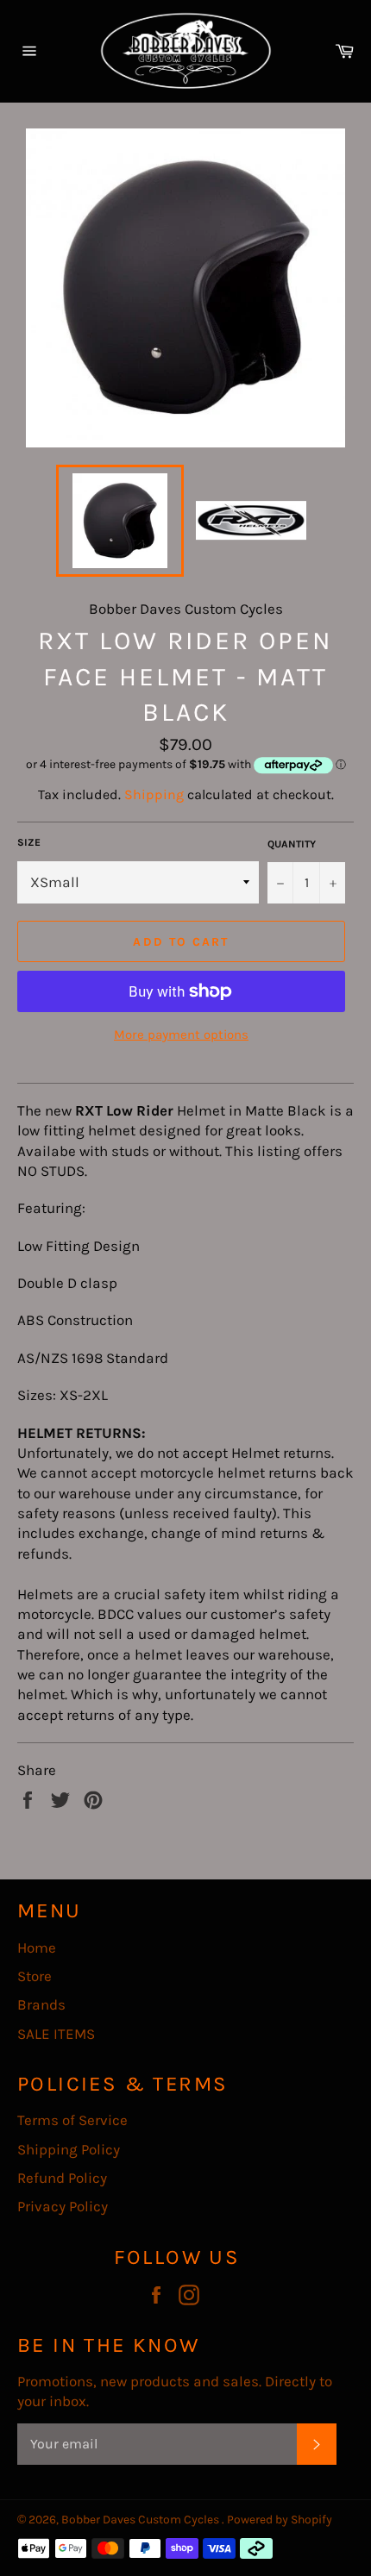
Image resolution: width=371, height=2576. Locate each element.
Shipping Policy (69, 2149)
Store (35, 1976)
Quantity (292, 844)
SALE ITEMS (56, 2034)
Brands (41, 2004)
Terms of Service (72, 2120)
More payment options (181, 1035)
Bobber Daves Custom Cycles (141, 2520)
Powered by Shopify (280, 2520)
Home (37, 1948)
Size (29, 842)
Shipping (154, 794)
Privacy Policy (63, 2206)
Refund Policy (62, 2178)
